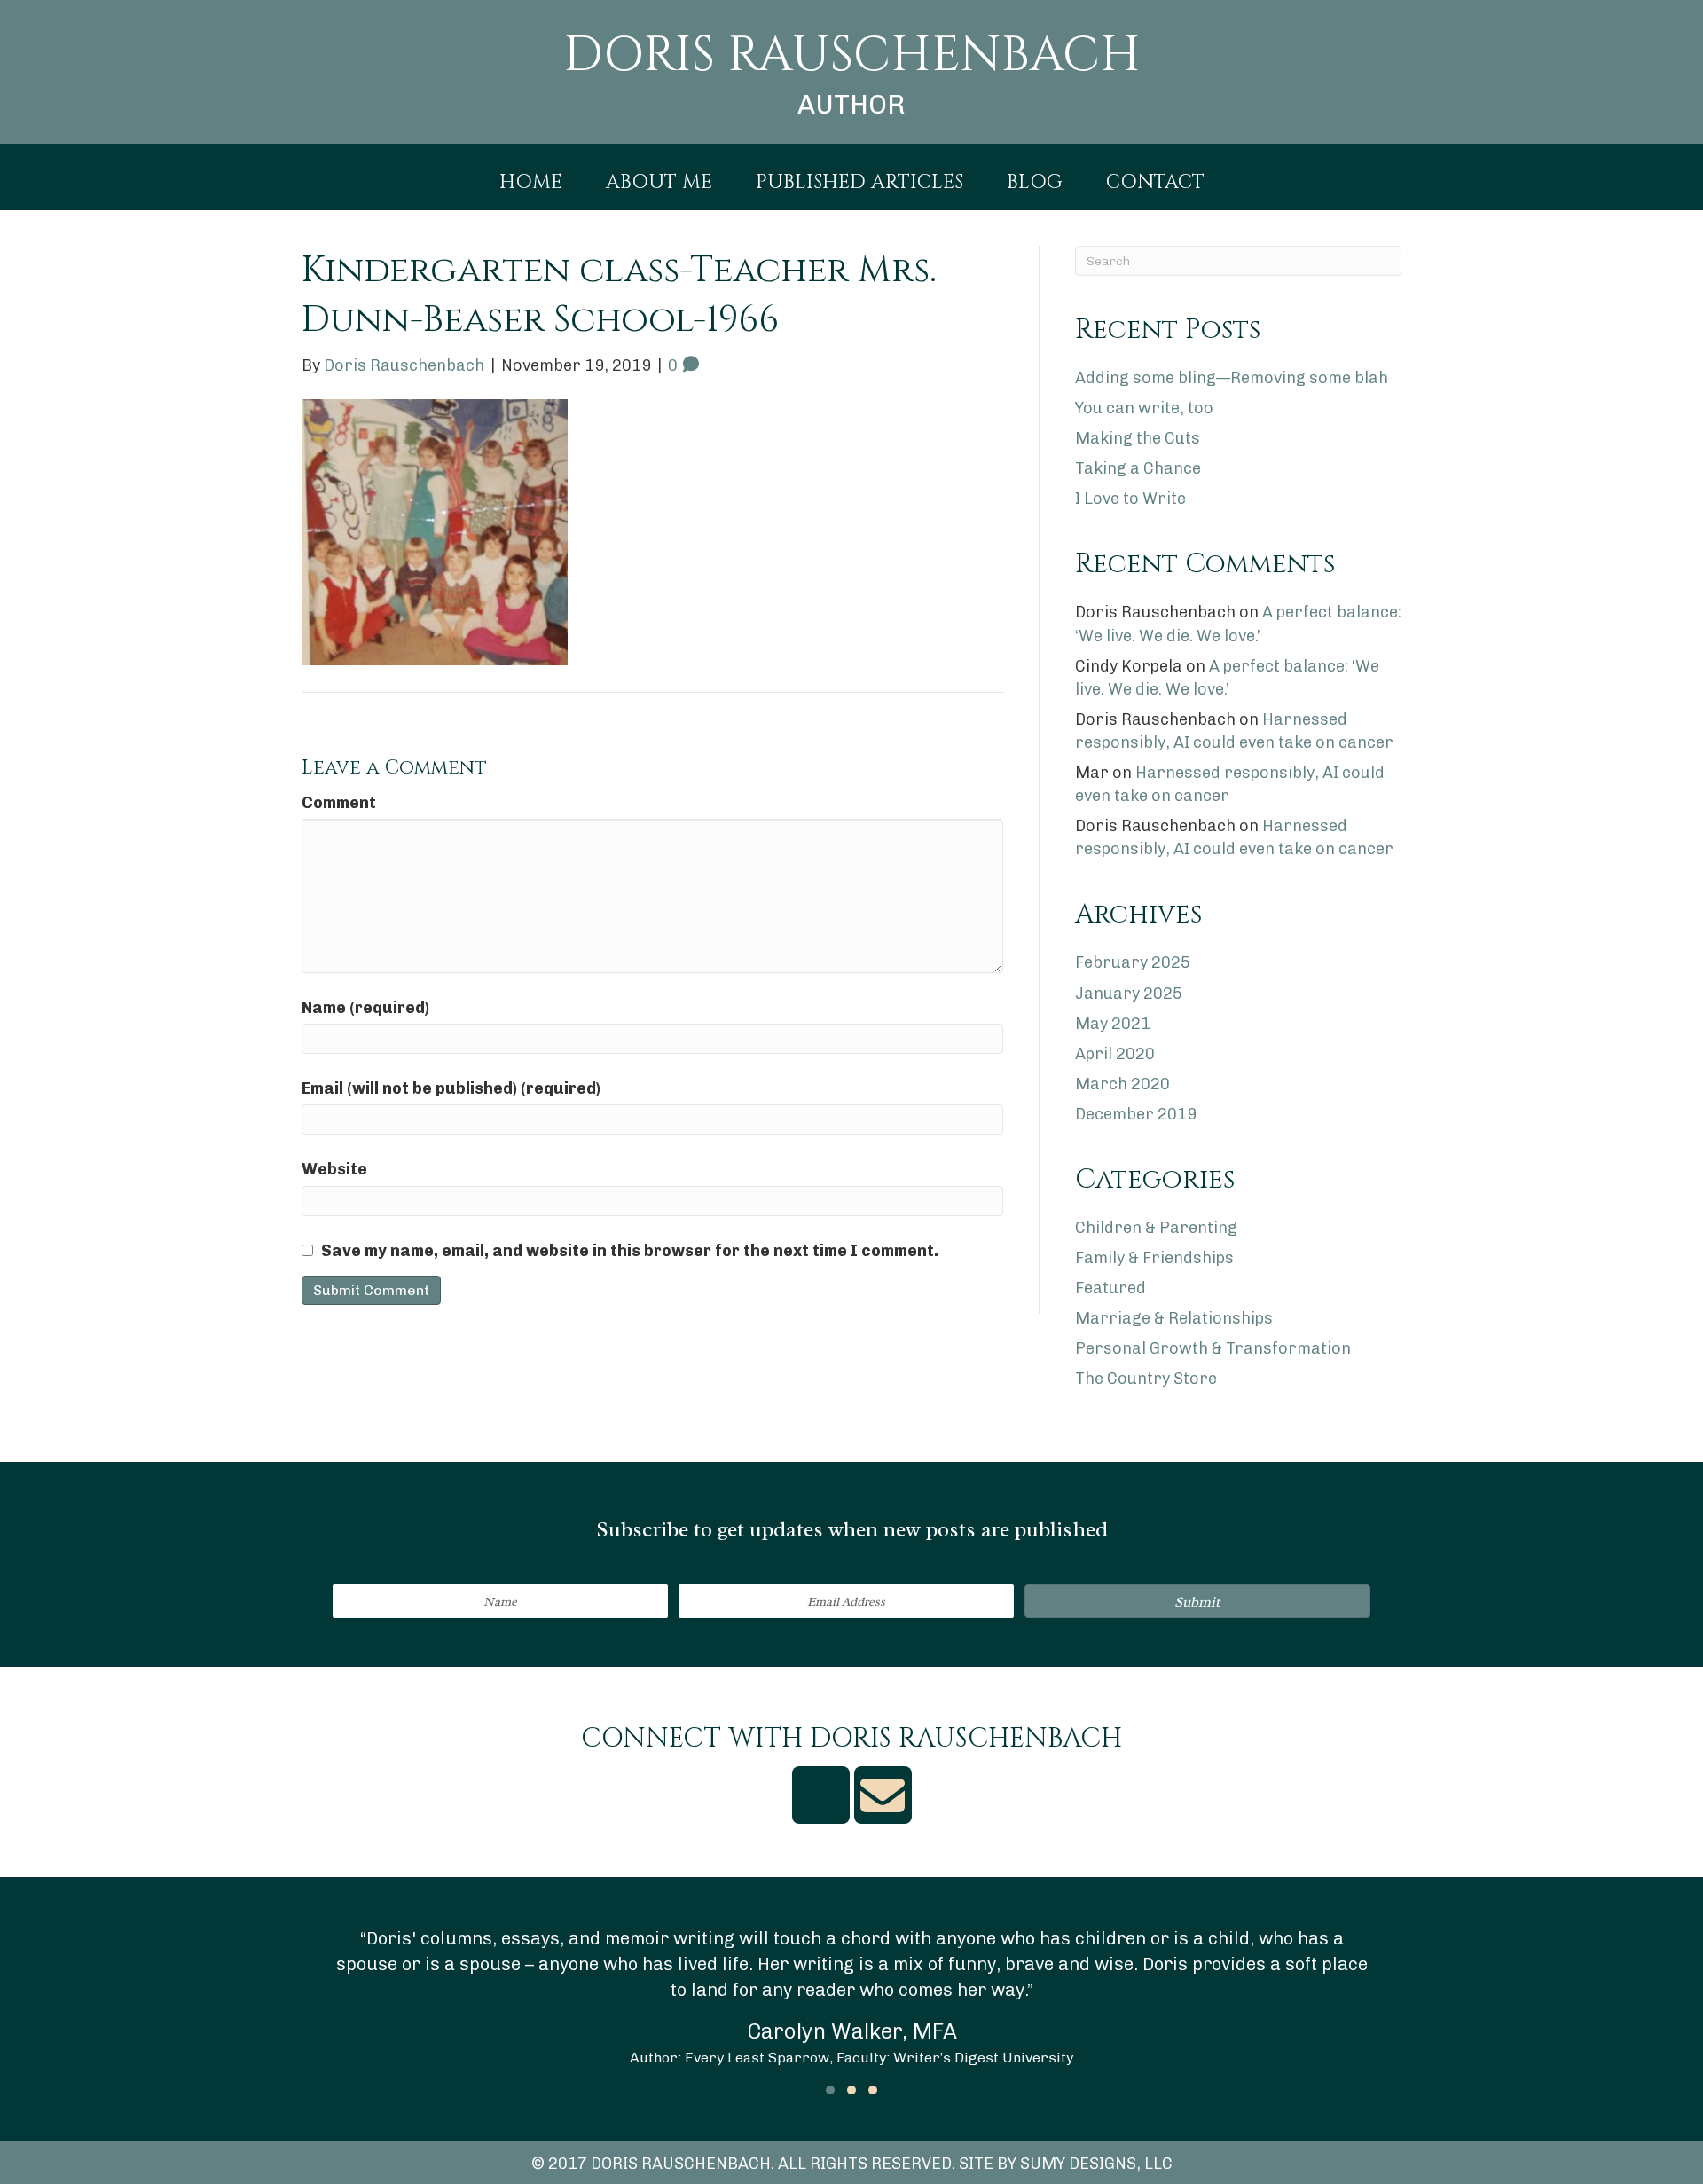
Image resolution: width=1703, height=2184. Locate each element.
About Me (659, 183)
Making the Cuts (1138, 438)
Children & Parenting (1156, 1228)
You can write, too (1144, 408)
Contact (1155, 183)
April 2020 (1115, 1054)
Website (334, 1169)
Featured (1110, 1288)
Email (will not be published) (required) (451, 1088)
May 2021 (1113, 1024)
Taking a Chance (1138, 468)
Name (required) (365, 1008)
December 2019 (1136, 1114)
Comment (339, 803)
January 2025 (1129, 994)
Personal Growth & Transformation (1213, 1348)
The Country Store (1146, 1379)
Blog (1035, 183)
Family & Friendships (1154, 1258)
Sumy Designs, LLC (1096, 2164)
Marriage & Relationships (1174, 1318)
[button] (1197, 1601)
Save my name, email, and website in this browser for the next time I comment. (630, 1251)
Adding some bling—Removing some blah (1232, 378)
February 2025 (1133, 962)
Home (531, 183)
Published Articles (859, 183)
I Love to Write (1130, 499)
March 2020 (1122, 1084)
